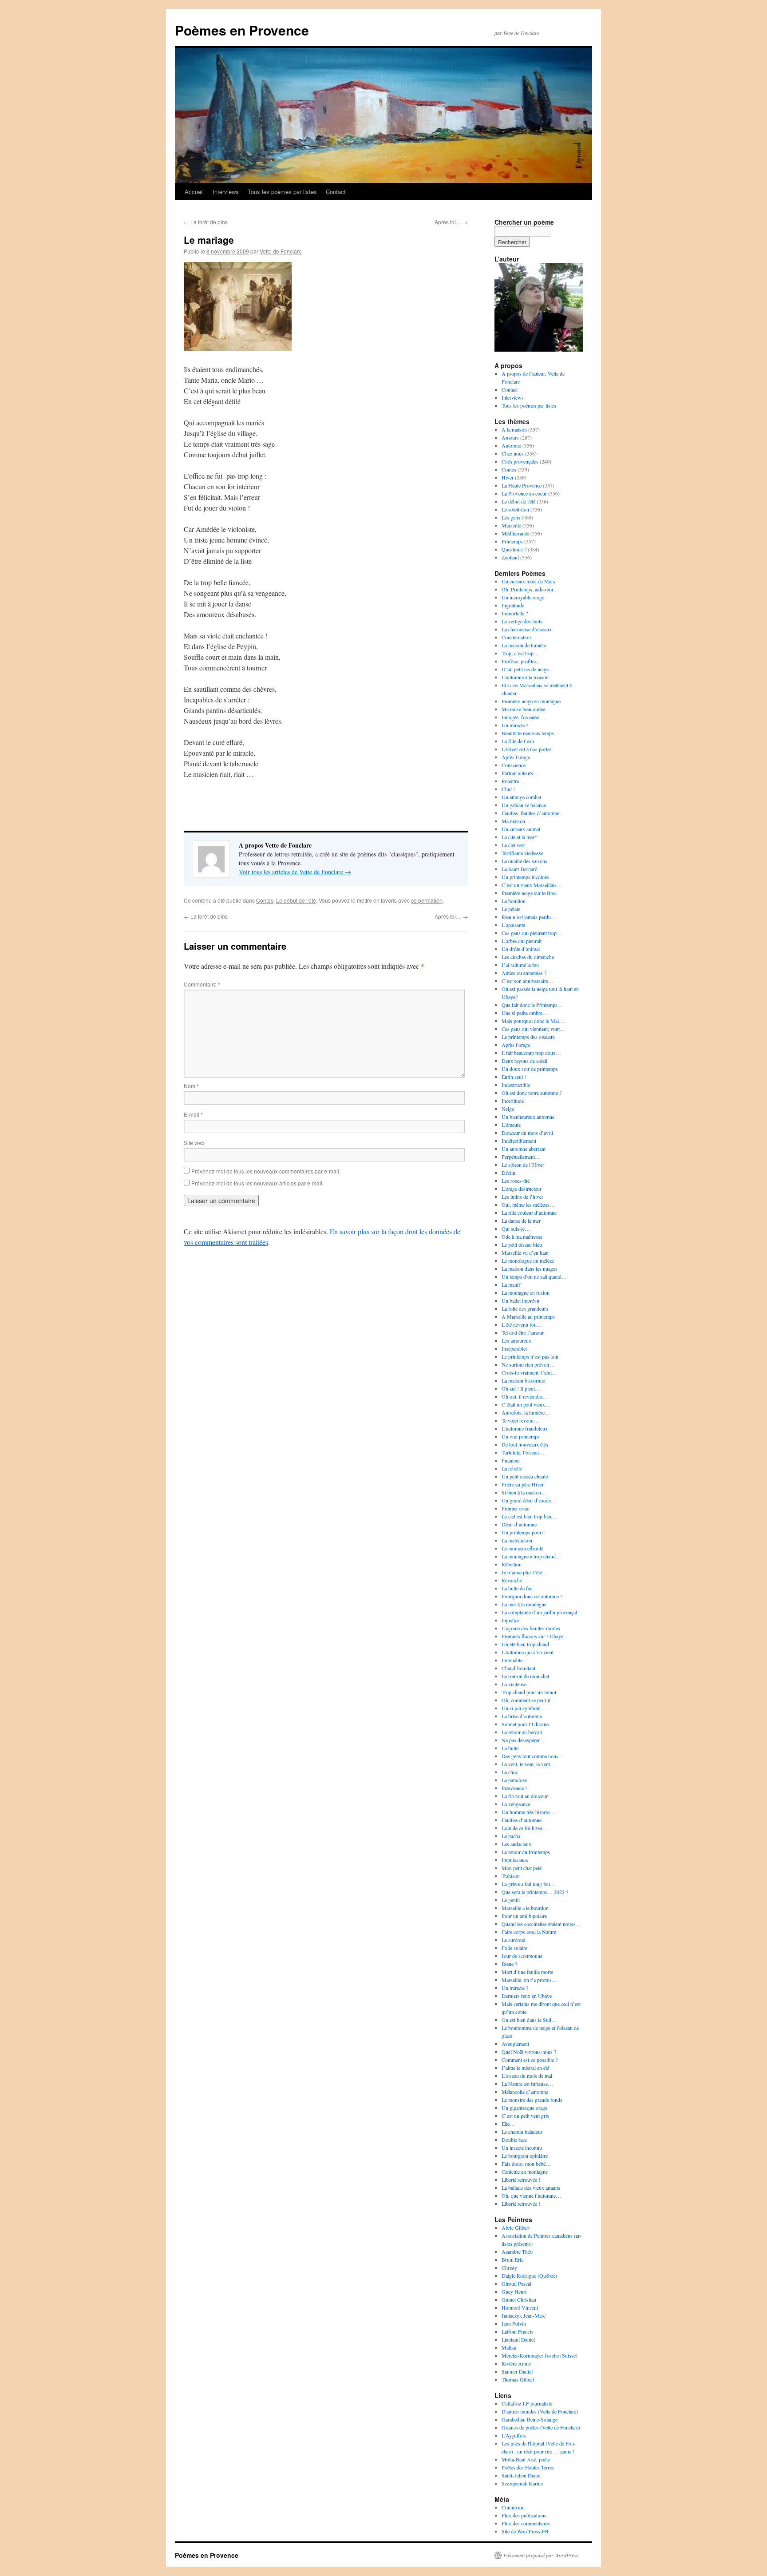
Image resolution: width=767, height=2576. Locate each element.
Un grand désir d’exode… (529, 1500)
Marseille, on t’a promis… (529, 1980)
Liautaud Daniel (518, 2339)
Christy (509, 2267)
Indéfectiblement (519, 1141)
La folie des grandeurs (525, 1308)
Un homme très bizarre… (528, 1812)
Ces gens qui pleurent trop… (532, 933)
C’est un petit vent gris (525, 2116)
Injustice (510, 1620)
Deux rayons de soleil (524, 1061)
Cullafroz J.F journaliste (527, 2403)
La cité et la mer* (519, 837)
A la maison (514, 429)
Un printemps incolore (525, 877)
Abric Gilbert (516, 2227)
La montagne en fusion (526, 1292)
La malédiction (517, 1540)
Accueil (194, 192)
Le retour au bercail (522, 1732)
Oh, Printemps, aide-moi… (530, 589)
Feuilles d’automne (522, 1820)
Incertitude (513, 1101)
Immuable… (515, 1660)
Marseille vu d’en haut (525, 1252)
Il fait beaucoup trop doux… (531, 1053)
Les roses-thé (516, 1181)
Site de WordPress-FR (525, 2531)
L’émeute (511, 1125)
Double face (514, 2140)
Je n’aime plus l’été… (524, 1572)
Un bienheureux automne (528, 1117)
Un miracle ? (515, 725)
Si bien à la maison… (524, 1492)
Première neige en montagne (531, 701)
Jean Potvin (514, 2323)
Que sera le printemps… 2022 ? (535, 1892)
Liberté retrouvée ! (521, 2180)
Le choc (510, 1772)
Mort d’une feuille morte (527, 1972)
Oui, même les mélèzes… (528, 1205)
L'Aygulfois (514, 2435)
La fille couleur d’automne (529, 1213)
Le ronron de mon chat (525, 1676)
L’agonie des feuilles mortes (531, 1628)
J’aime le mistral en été (525, 2068)
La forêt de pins (206, 222)
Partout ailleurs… (520, 773)
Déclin (508, 1173)
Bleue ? (509, 1964)
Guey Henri (514, 2291)
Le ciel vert (513, 845)
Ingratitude (513, 605)
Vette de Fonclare (281, 251)
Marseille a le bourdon (525, 1908)
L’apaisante (513, 925)
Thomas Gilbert (518, 2379)
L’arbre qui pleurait (522, 941)
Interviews (226, 192)
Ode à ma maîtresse (522, 1236)
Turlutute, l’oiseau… (523, 1452)
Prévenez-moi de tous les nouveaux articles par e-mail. (257, 1183)
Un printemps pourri (523, 1532)
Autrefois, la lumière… (526, 1412)
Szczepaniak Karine (522, 2483)
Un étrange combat (521, 797)
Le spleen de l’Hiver (523, 1165)
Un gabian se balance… (526, 805)
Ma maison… (516, 821)
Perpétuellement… (521, 1157)
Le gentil (511, 1900)
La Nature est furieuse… (527, 2084)
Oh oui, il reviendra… (525, 1396)
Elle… (508, 2124)
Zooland (510, 557)
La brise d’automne (522, 1716)
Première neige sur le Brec (529, 893)
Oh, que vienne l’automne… (531, 2196)
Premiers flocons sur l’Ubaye (532, 1636)
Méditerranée (515, 533)
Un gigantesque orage (524, 2108)
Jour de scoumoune (522, 1956)
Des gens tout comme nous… (533, 1756)
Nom (191, 1086)
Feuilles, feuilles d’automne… (533, 813)
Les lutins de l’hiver (522, 1197)
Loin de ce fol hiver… (525, 1828)
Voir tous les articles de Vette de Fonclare (295, 872)
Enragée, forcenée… (523, 717)
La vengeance (516, 1804)
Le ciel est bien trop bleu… (530, 1516)
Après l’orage (516, 757)
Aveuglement (515, 2044)
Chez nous (513, 453)
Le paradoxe (514, 1780)
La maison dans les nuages (530, 1268)
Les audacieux (516, 1844)
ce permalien (427, 900)
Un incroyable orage (523, 597)
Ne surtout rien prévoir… (528, 1364)
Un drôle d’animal (521, 949)
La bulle (510, 1748)
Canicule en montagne (525, 2172)
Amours (510, 437)
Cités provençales (520, 461)
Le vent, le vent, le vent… (528, 1764)
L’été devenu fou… (522, 1324)
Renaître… (513, 781)
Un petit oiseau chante (525, 1476)
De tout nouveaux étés (525, 1444)
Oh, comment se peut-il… (529, 1700)
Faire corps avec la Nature (529, 1932)
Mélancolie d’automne (525, 2092)
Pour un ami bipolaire (524, 1916)
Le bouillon (514, 901)
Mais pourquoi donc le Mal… (533, 1021)
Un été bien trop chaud (525, 1644)
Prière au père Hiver (523, 1484)
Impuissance (515, 1860)
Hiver (508, 477)
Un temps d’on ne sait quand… (534, 1276)
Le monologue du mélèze (528, 1260)
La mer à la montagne (524, 1604)
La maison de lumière (524, 645)
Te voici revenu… (520, 1420)
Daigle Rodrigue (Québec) (529, 2275)
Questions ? (514, 549)
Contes (265, 900)
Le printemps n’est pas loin (530, 1356)
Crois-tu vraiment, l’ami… (529, 1372)
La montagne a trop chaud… (531, 1556)
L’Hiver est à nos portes (527, 749)
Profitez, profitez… (522, 661)
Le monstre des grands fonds (532, 2100)
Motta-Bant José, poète (526, 2459)
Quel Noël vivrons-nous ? (529, 2052)
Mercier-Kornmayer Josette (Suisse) (540, 2355)
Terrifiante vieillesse (522, 853)
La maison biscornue (523, 1380)
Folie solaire (514, 1948)
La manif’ (512, 1284)
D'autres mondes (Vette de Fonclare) (540, 2411)
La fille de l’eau (518, 741)
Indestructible (516, 1085)
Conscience (514, 765)
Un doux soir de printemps (530, 1069)
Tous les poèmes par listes (282, 192)
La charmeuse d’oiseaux (527, 629)
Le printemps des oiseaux (528, 1037)
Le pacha (511, 1836)
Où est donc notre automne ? (532, 1093)
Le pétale (511, 909)
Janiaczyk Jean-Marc (524, 2315)
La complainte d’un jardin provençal (539, 1612)
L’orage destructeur (522, 1189)
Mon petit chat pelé (522, 1868)
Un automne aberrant (524, 1149)
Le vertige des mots (522, 621)
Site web (194, 1143)
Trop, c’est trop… (520, 653)
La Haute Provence (522, 485)
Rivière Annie (516, 2363)
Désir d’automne (519, 1524)
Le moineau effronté (522, 1548)
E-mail (193, 1114)
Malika (509, 2347)
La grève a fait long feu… (528, 1884)
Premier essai (516, 1508)
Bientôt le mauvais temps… (530, 733)
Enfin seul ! (514, 1077)
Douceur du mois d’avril (527, 1133)
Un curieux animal (521, 829)
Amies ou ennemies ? (524, 973)
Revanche (512, 1580)
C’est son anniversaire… (528, 981)
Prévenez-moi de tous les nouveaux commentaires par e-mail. (266, 1171)
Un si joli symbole (521, 1708)
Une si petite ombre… (525, 1013)
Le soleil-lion (515, 509)
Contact (336, 192)
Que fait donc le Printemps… (532, 1005)
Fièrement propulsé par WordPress (541, 2555)
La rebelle (512, 1468)
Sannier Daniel (517, 2371)
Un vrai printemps (521, 1436)
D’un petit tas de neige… (528, 669)
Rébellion (512, 1564)
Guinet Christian (519, 2299)
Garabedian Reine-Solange (530, 2419)
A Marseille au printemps (528, 1316)
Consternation (516, 637)
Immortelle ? (515, 613)
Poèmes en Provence (242, 30)
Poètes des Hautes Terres (528, 2467)
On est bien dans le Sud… (529, 2020)
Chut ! (508, 789)
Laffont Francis (518, 2331)
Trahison (511, 1876)
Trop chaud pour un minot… (532, 1692)
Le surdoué (513, 1940)
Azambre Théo (517, 2251)
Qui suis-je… (516, 1229)
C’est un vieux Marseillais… (532, 885)
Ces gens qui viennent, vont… (533, 1029)
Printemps (512, 541)
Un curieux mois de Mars (528, 581)
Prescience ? (514, 1788)
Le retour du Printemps (526, 1852)
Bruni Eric (512, 2259)
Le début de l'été (296, 900)
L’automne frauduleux (525, 1428)
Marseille (511, 525)
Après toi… (451, 222)
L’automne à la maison (525, 677)
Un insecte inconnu (522, 2148)
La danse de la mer (521, 1221)
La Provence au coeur (524, 493)
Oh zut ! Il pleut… (521, 1388)
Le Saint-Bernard (520, 869)
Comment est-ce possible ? (530, 2060)
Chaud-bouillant (518, 1668)
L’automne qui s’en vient (528, 1652)
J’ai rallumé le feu (520, 965)
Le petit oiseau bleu (522, 1244)
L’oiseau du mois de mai (527, 2076)
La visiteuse (514, 1684)
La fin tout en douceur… (527, 1796)
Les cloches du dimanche (528, 957)
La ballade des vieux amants (531, 2188)
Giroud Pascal (516, 2283)
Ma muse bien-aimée (523, 709)
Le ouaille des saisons (524, 861)
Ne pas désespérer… (523, 1740)
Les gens (511, 517)
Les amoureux (516, 1340)
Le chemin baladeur (522, 2132)
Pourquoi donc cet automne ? (532, 1596)
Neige (508, 1109)
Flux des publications (524, 2515)
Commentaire (202, 984)
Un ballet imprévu (520, 1300)
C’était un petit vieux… (526, 1404)
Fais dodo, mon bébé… (526, 2164)
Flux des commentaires (526, 2523)
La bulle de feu (517, 1588)
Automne (511, 445)
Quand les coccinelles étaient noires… (541, 1924)
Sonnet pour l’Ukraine (525, 1724)
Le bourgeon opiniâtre (525, 2156)
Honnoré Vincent (520, 2307)
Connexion (513, 2507)
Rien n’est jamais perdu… (529, 917)
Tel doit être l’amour (523, 1332)
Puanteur (511, 1460)
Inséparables (515, 1348)
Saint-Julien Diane (521, 2475)
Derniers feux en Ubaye (527, 1996)
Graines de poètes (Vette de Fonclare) (541, 2427)
